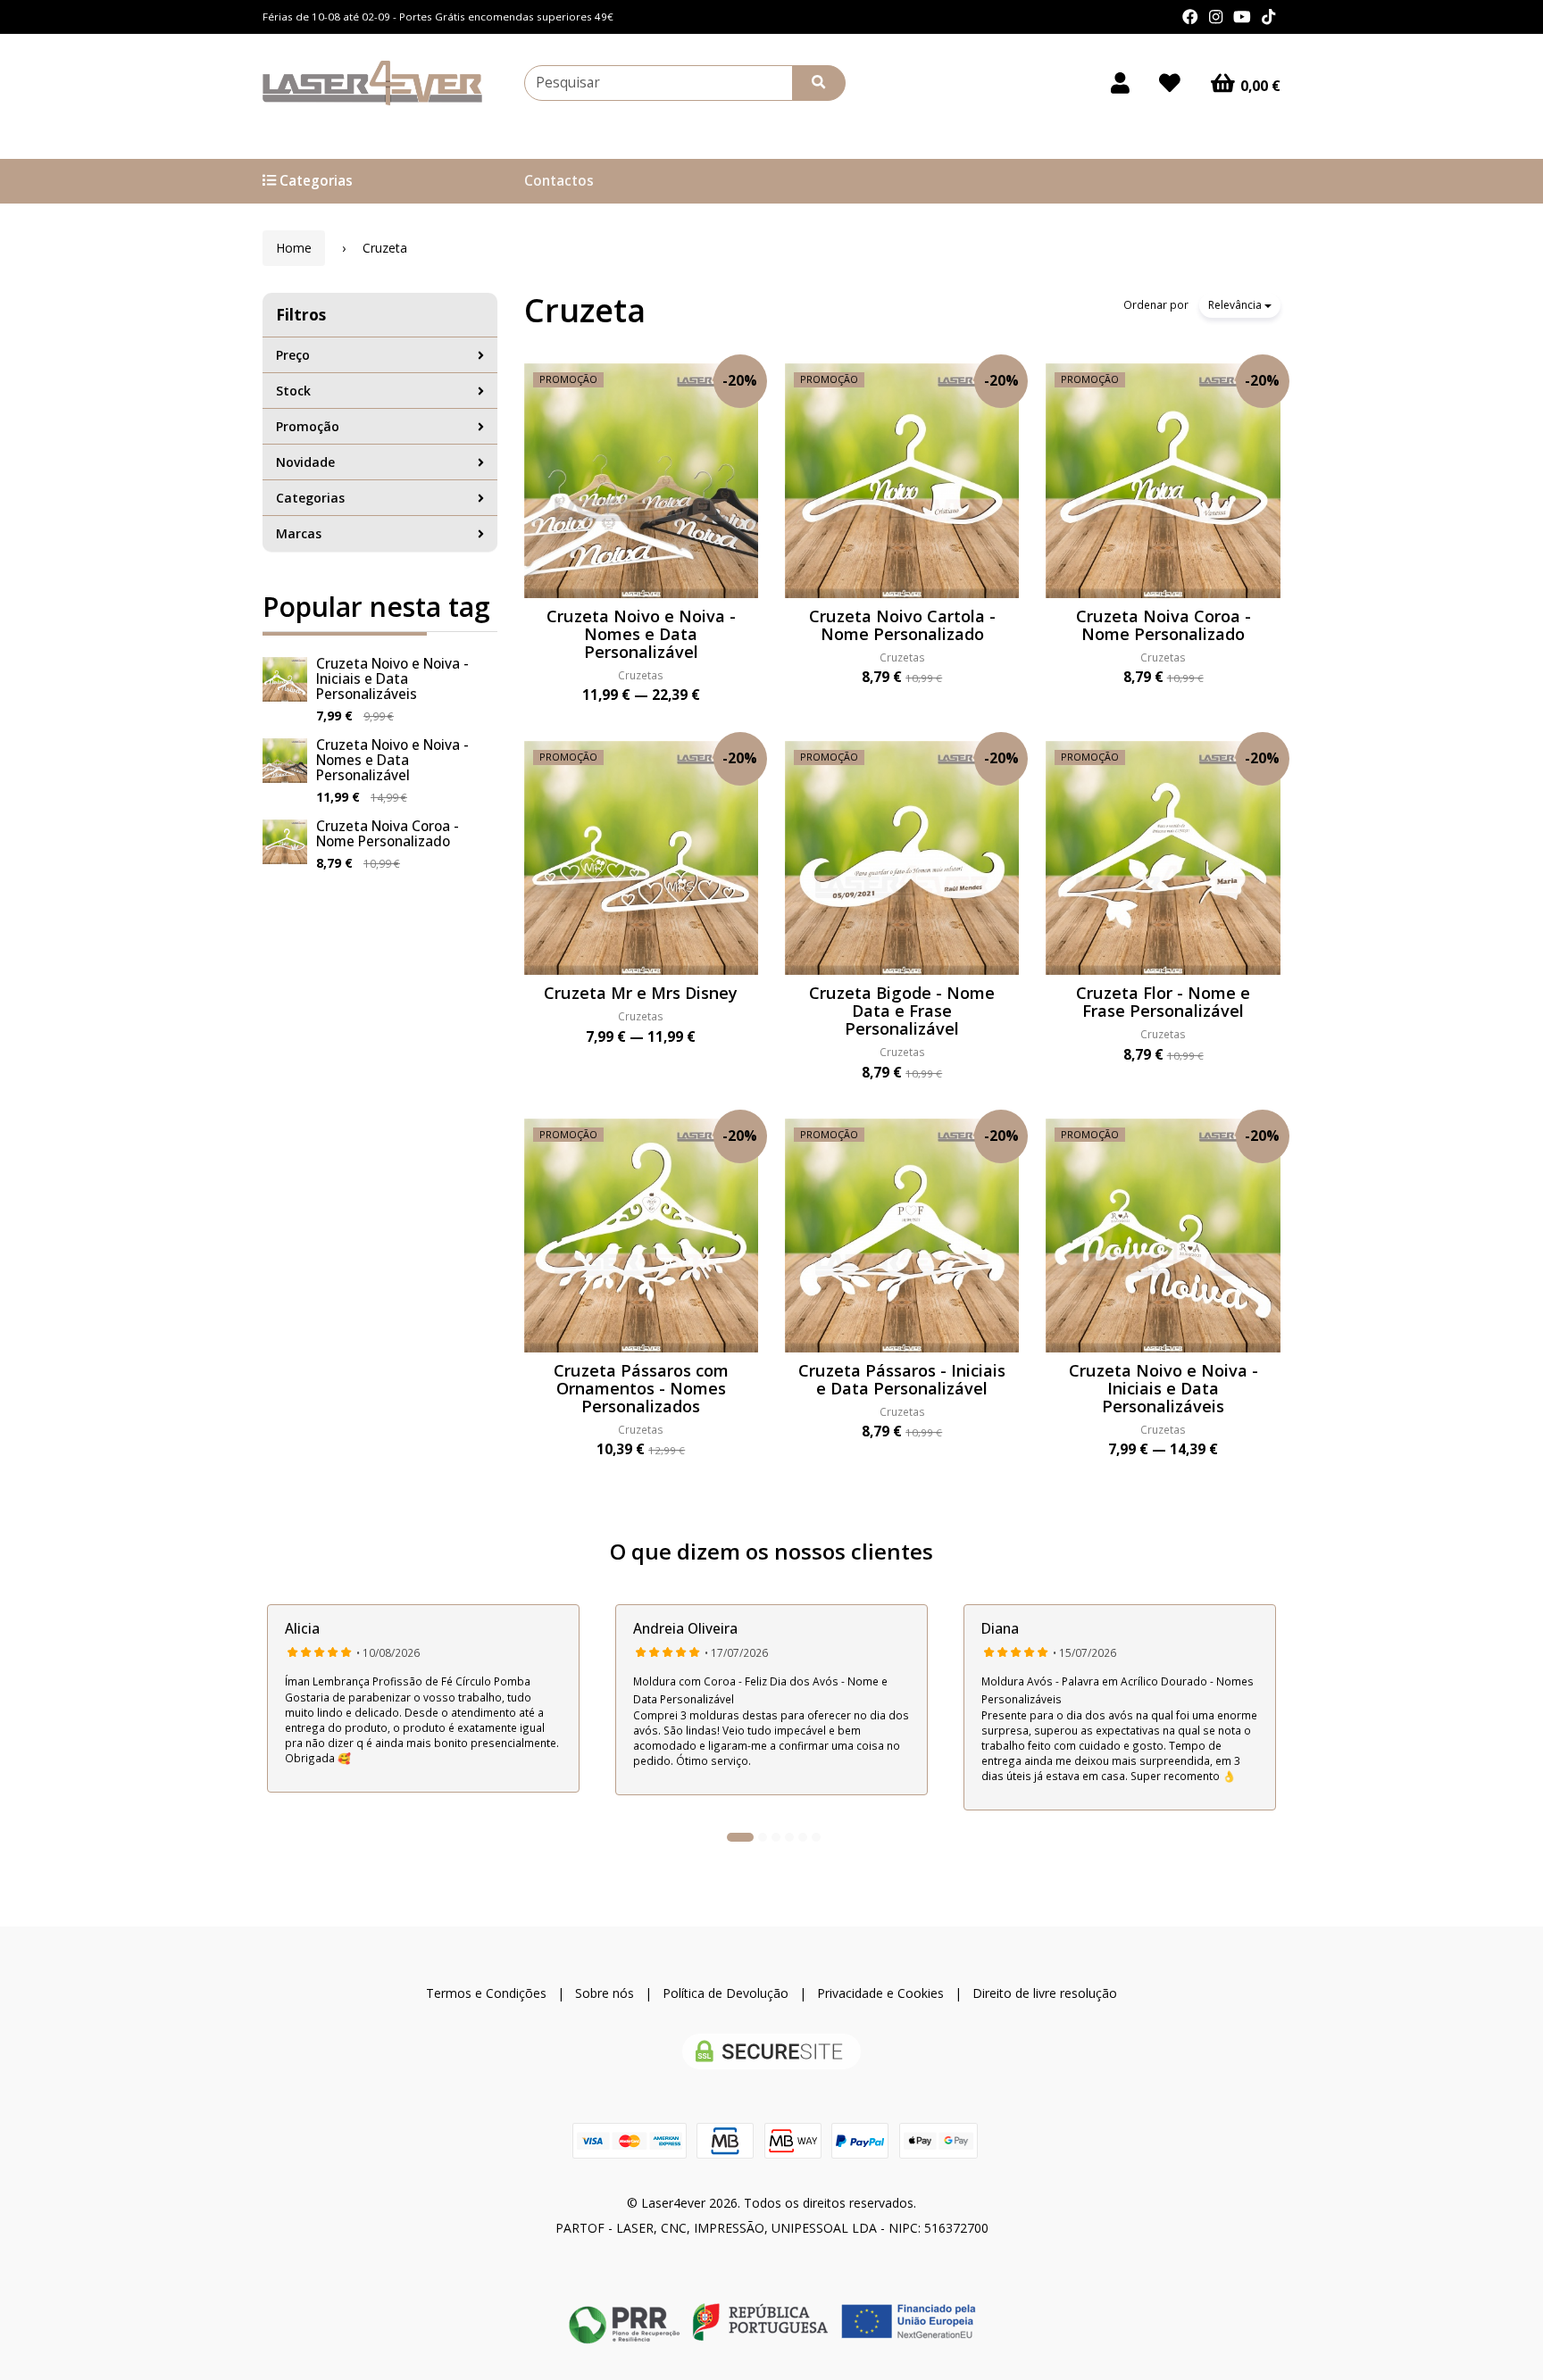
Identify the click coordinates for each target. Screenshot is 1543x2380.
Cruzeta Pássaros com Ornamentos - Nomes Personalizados (641, 1388)
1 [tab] (740, 1837)
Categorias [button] (310, 498)
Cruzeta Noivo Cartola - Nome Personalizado (902, 625)
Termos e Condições (486, 1993)
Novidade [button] (305, 462)
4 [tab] (789, 1837)
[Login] (1120, 83)
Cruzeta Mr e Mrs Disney (641, 993)
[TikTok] (1268, 17)
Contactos (559, 181)
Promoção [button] (308, 426)
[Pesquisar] (819, 83)
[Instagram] (1216, 17)
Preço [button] (293, 355)
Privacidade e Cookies (880, 1993)
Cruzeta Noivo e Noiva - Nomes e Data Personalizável (392, 760)
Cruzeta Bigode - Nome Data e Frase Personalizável (902, 1011)
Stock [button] (293, 391)
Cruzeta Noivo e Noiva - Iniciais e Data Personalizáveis (392, 679)
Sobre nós (605, 1993)
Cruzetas (641, 675)
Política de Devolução (726, 1993)
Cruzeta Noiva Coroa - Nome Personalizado (388, 834)
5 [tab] (803, 1837)
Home (294, 248)
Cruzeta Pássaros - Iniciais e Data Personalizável (902, 1379)
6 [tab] (816, 1837)
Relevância (1236, 305)
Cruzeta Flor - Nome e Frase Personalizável (1163, 1002)
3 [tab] (776, 1837)
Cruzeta (585, 310)
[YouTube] (1242, 17)
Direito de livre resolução (1045, 1993)
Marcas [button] (299, 533)
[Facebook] (1190, 17)
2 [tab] (763, 1837)
